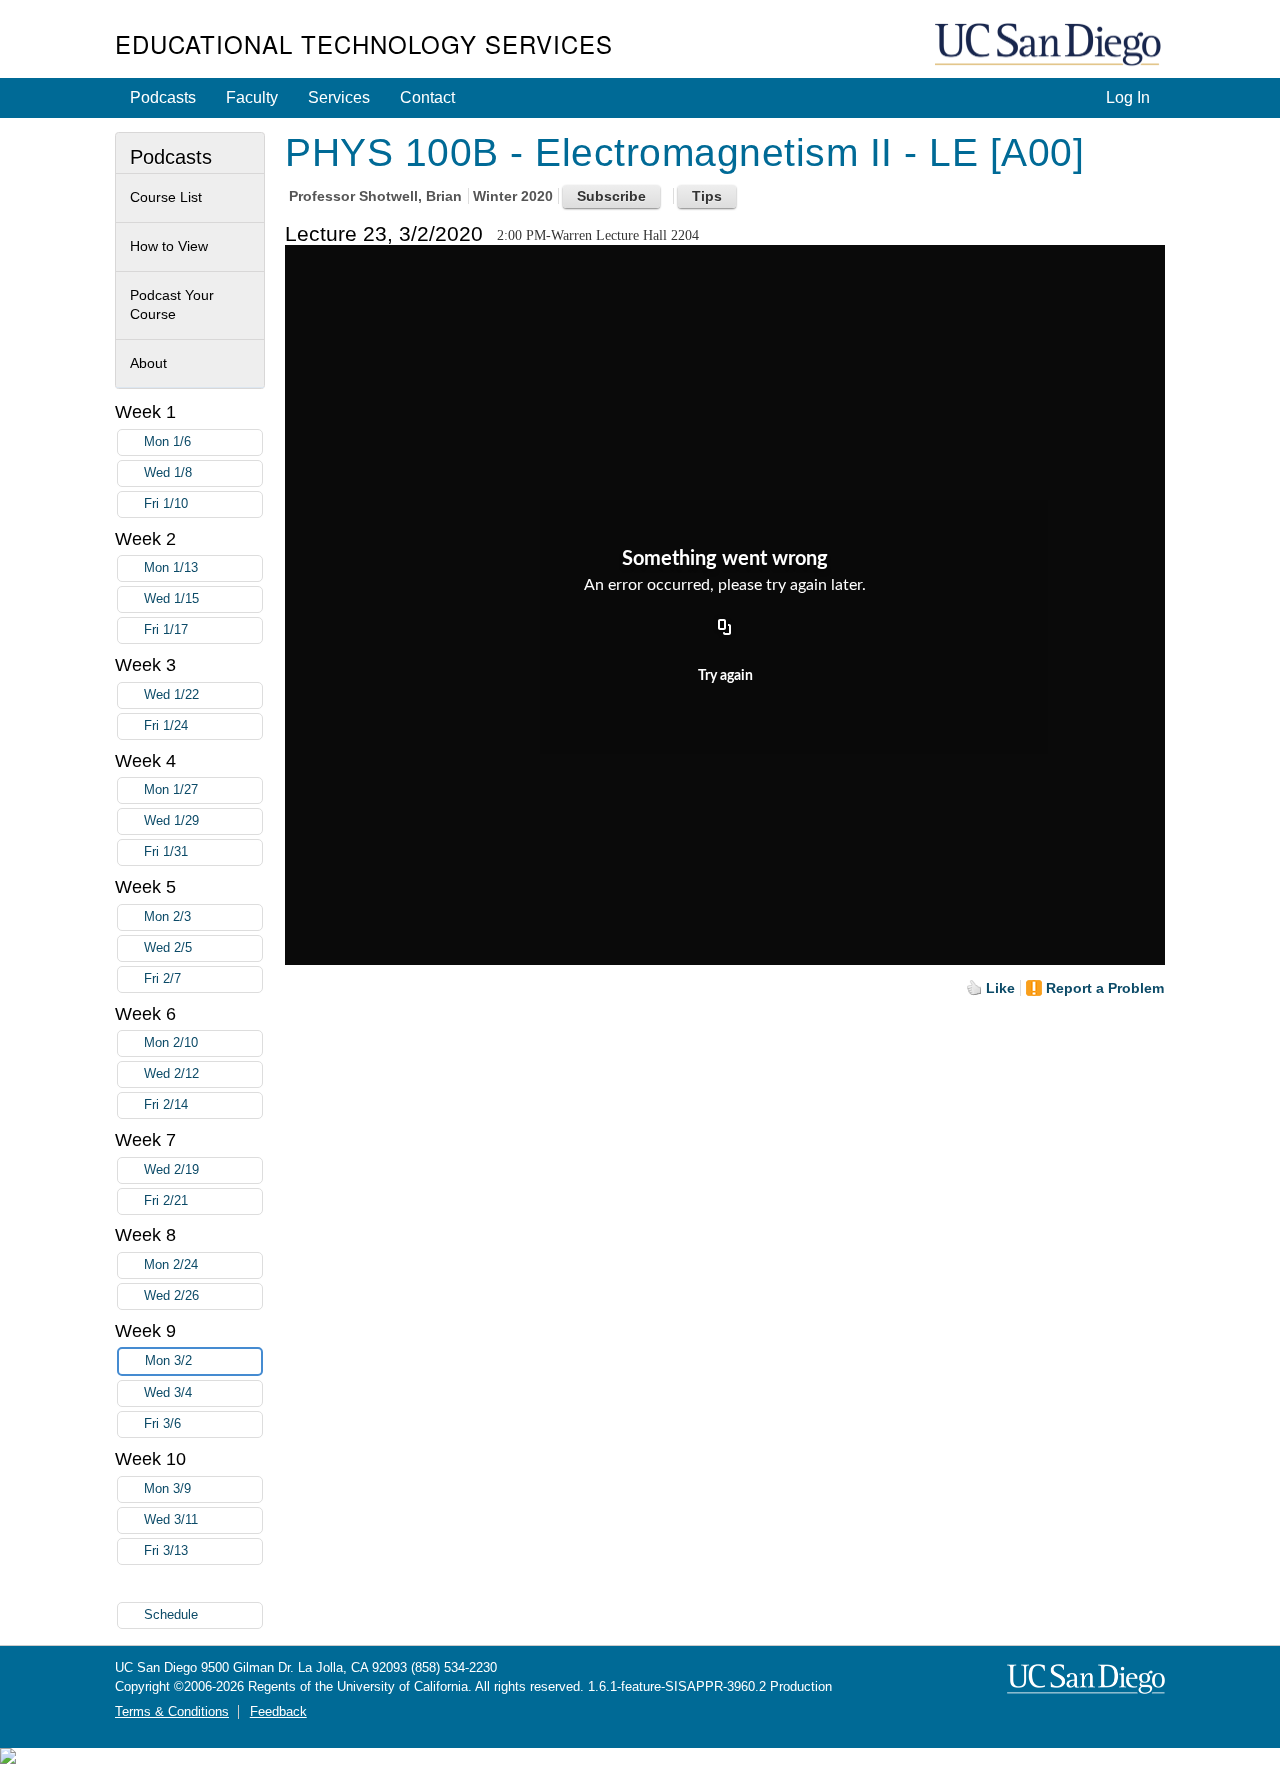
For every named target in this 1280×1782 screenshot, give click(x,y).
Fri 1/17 (166, 630)
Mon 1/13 (171, 568)
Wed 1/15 (171, 599)
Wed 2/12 (171, 1074)
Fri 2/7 (162, 979)
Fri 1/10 (166, 504)
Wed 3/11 (171, 1520)
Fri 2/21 (166, 1201)
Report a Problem (1105, 988)
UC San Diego (1050, 45)
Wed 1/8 (168, 473)
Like (1000, 988)
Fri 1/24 (166, 726)
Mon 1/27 (171, 790)
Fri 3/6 (162, 1424)
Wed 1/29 (171, 821)
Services (339, 97)
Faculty (252, 97)
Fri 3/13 (166, 1551)
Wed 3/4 (168, 1393)
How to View (169, 246)
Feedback (278, 1712)
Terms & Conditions (172, 1712)
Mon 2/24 (171, 1265)
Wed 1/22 (171, 695)
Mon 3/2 (168, 1361)
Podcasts (163, 97)
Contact (427, 97)
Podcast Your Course (172, 305)
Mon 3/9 (167, 1489)
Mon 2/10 (171, 1043)
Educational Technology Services (364, 43)
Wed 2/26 (171, 1296)
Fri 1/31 (166, 852)
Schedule (171, 1615)
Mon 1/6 (167, 442)
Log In (1128, 97)
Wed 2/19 (171, 1170)
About (148, 363)
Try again (725, 676)
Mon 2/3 (167, 917)
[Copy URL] (725, 628)
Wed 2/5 (168, 948)
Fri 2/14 (166, 1105)
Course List (166, 197)
